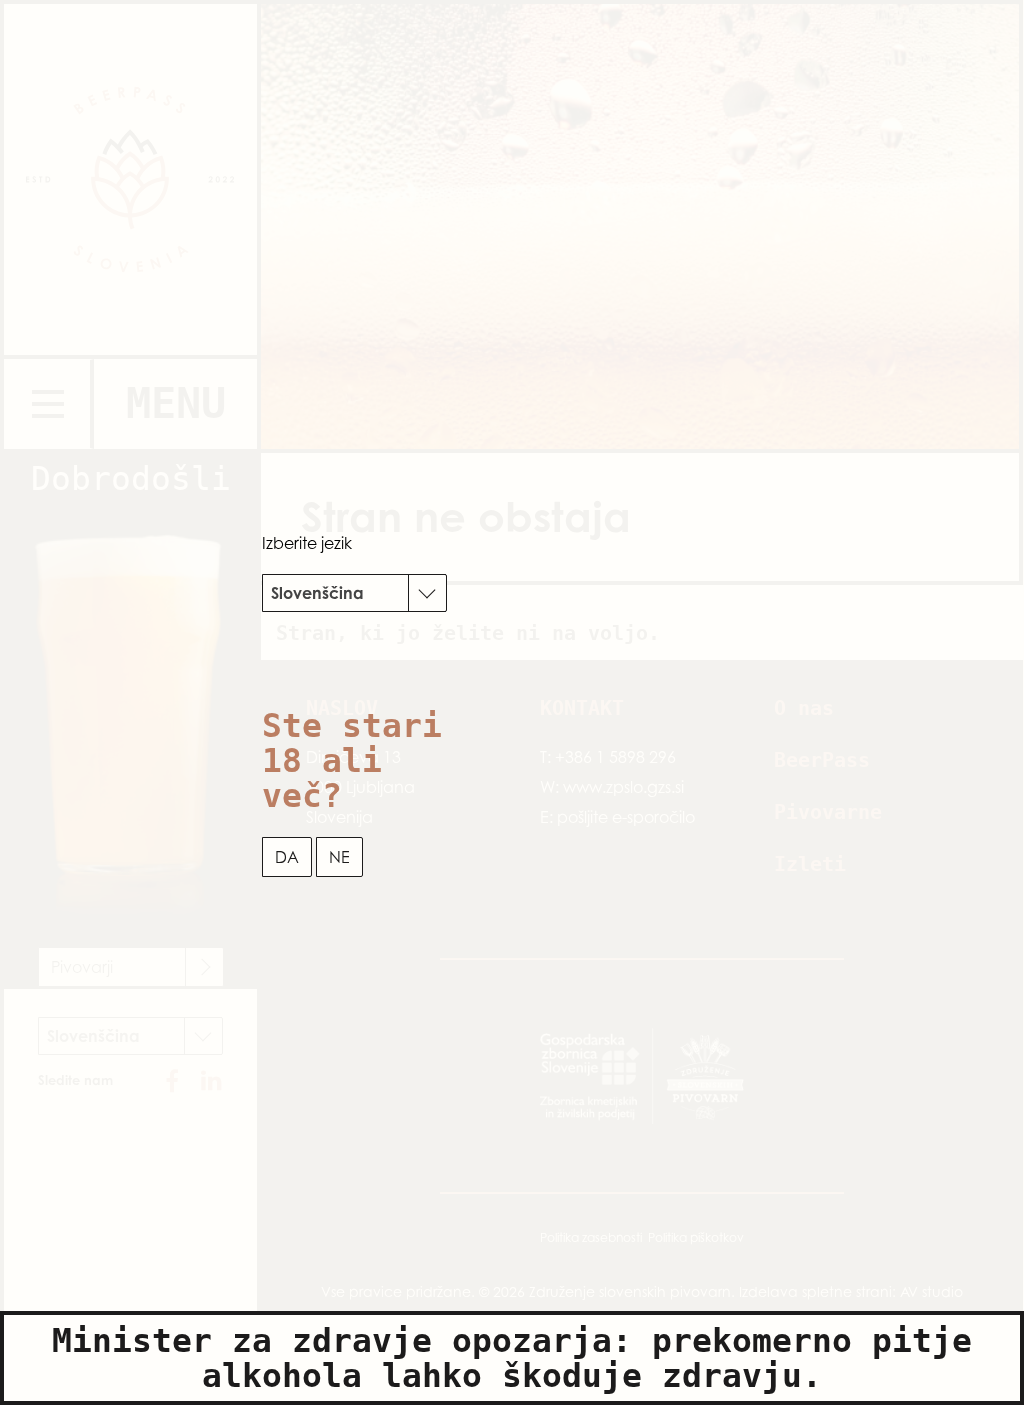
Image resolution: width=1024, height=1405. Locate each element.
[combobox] (354, 593)
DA (287, 857)
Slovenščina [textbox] (317, 593)
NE (339, 857)
